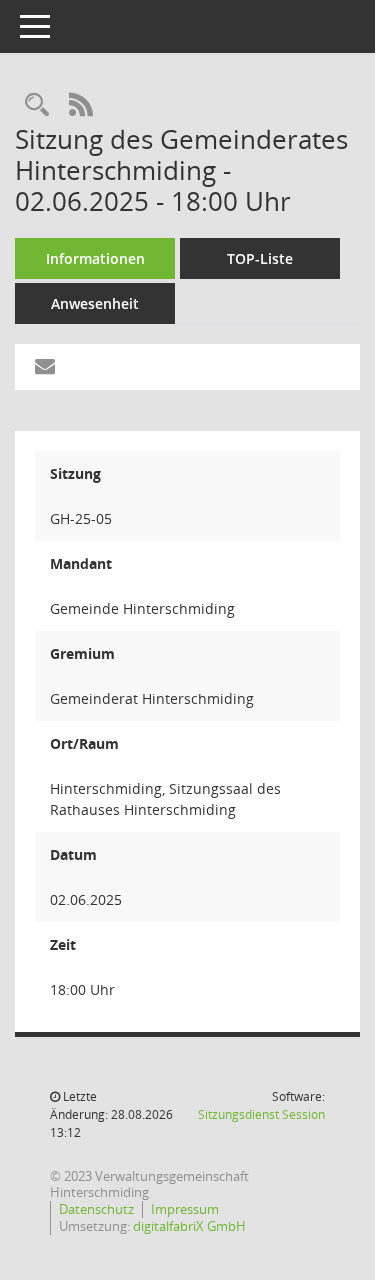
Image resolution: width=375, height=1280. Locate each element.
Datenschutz (96, 1209)
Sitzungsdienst (261, 1114)
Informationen (95, 258)
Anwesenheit (95, 303)
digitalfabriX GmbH (189, 1226)
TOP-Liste (260, 258)
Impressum (185, 1209)
